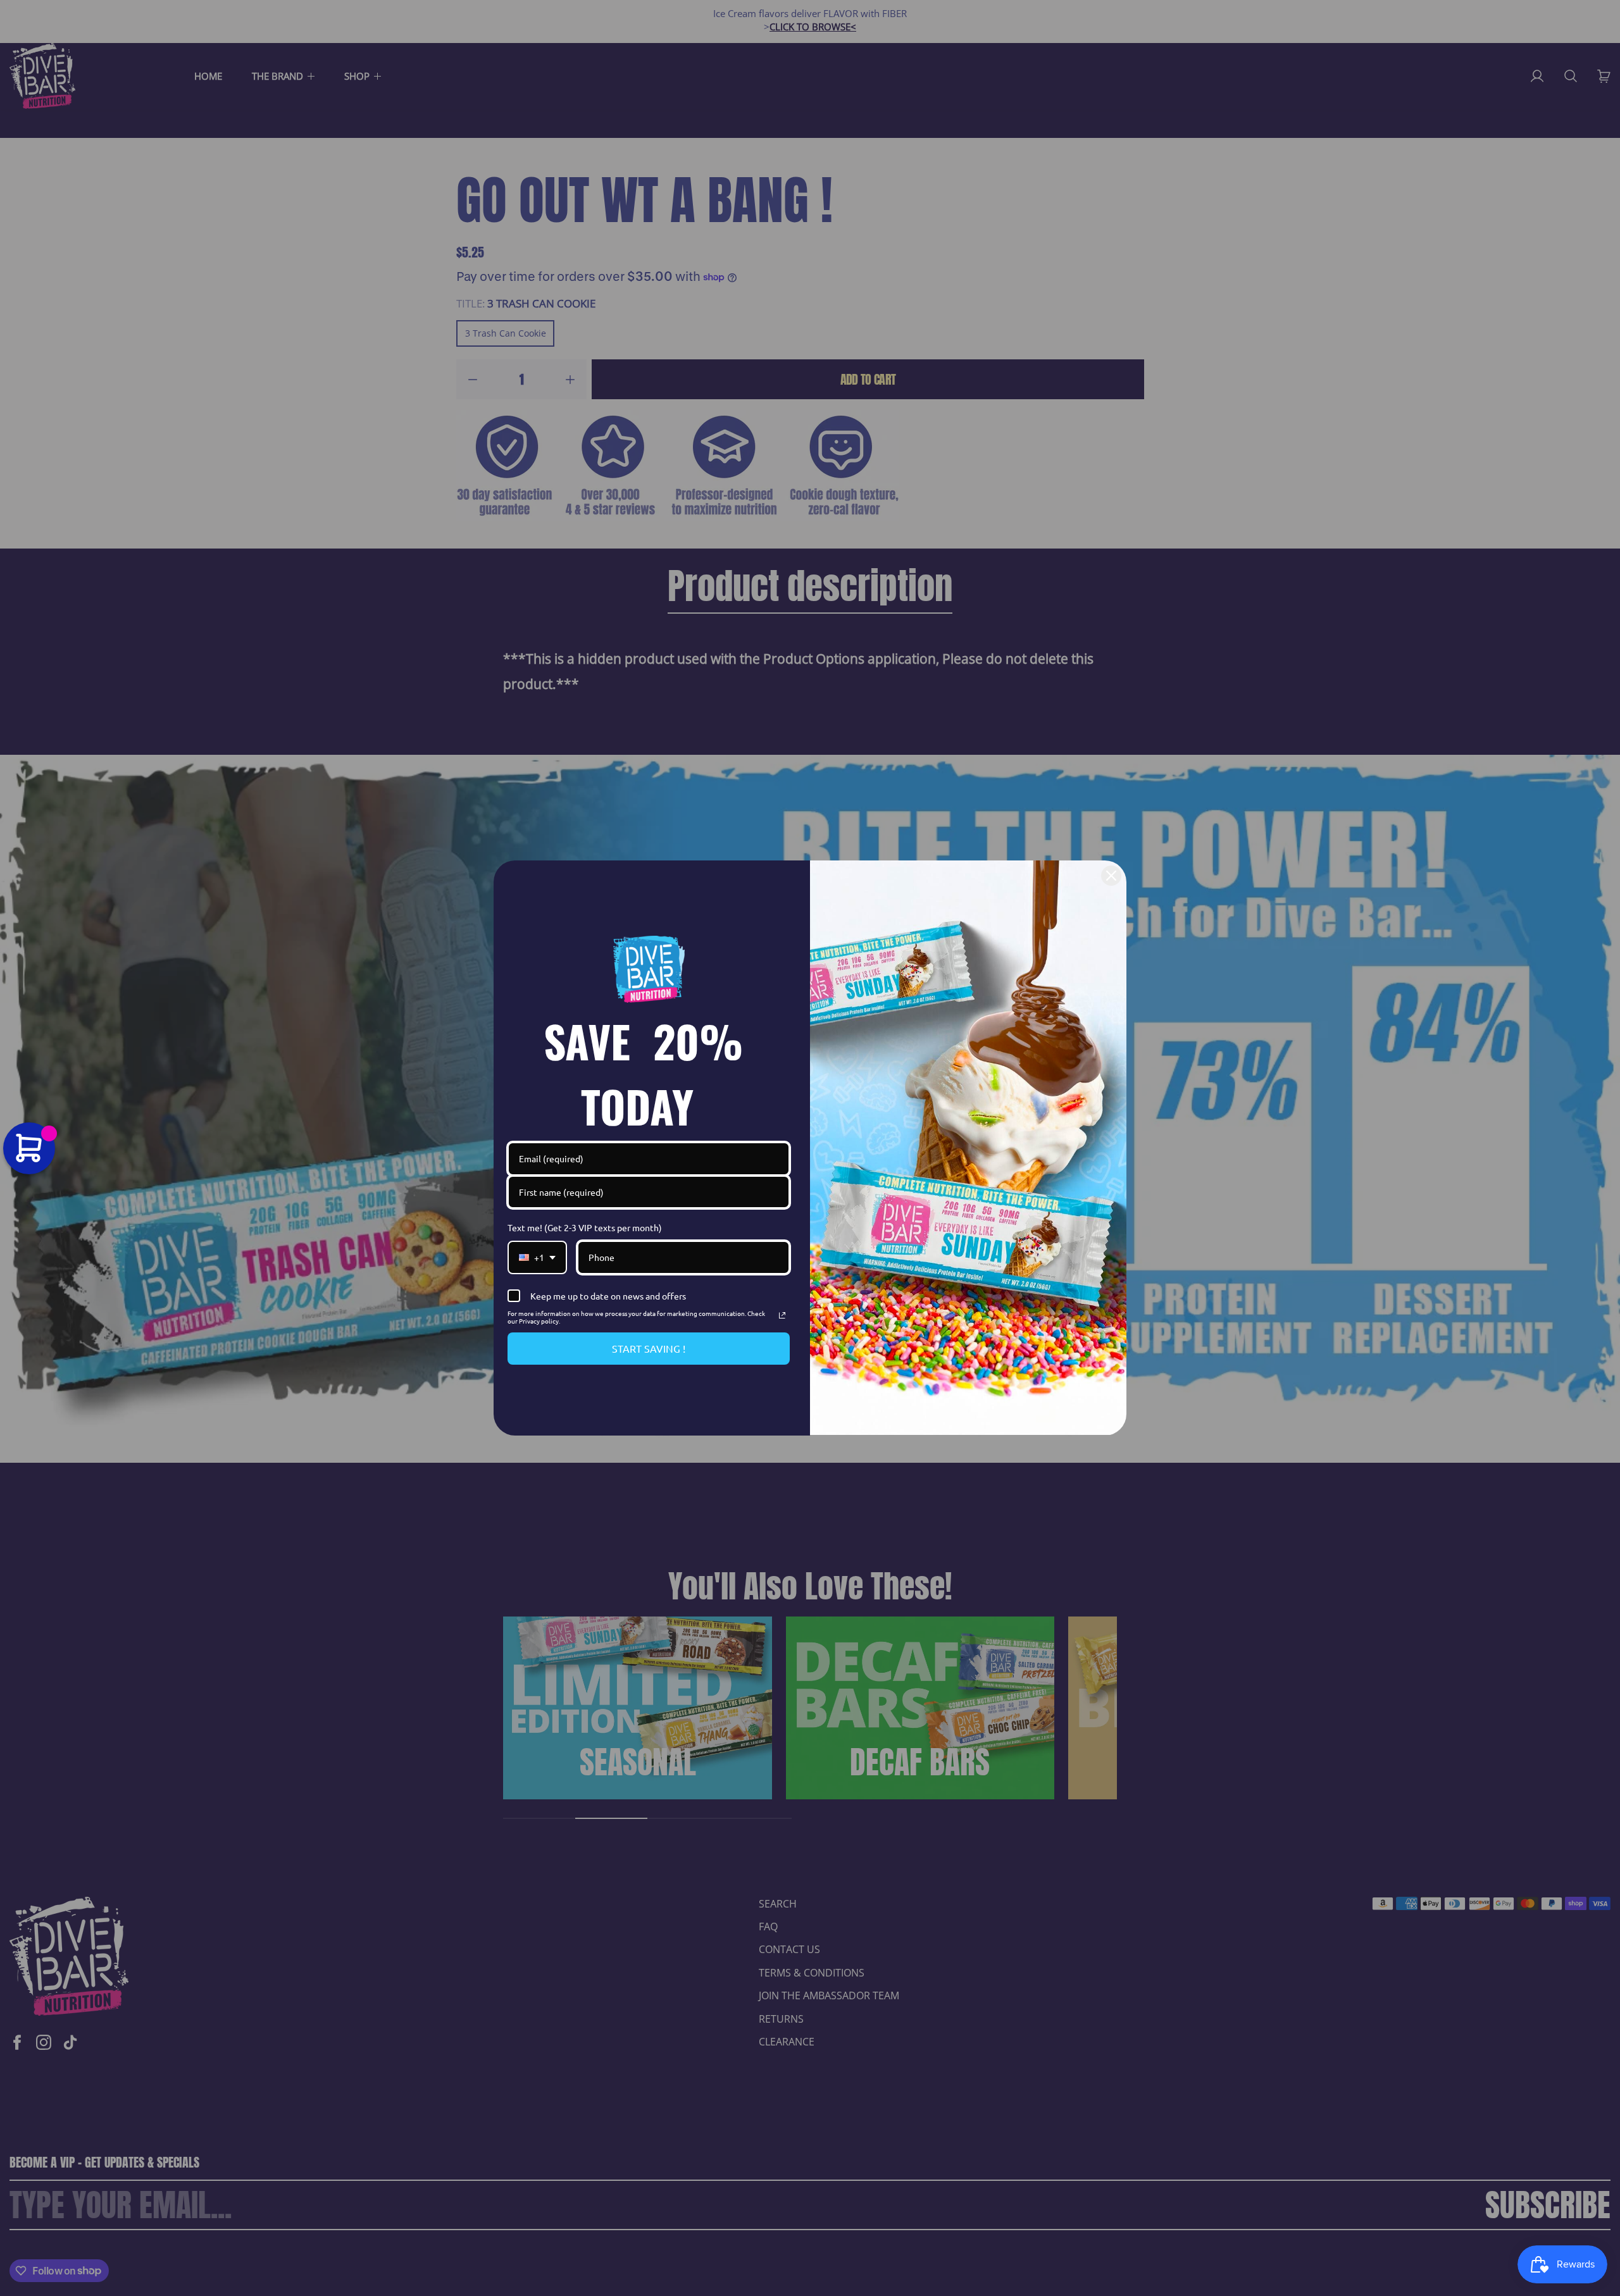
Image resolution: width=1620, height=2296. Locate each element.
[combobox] (537, 1257)
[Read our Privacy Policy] (782, 1315)
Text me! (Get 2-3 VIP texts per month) (585, 1227)
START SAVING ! (649, 1348)
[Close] (1111, 876)
